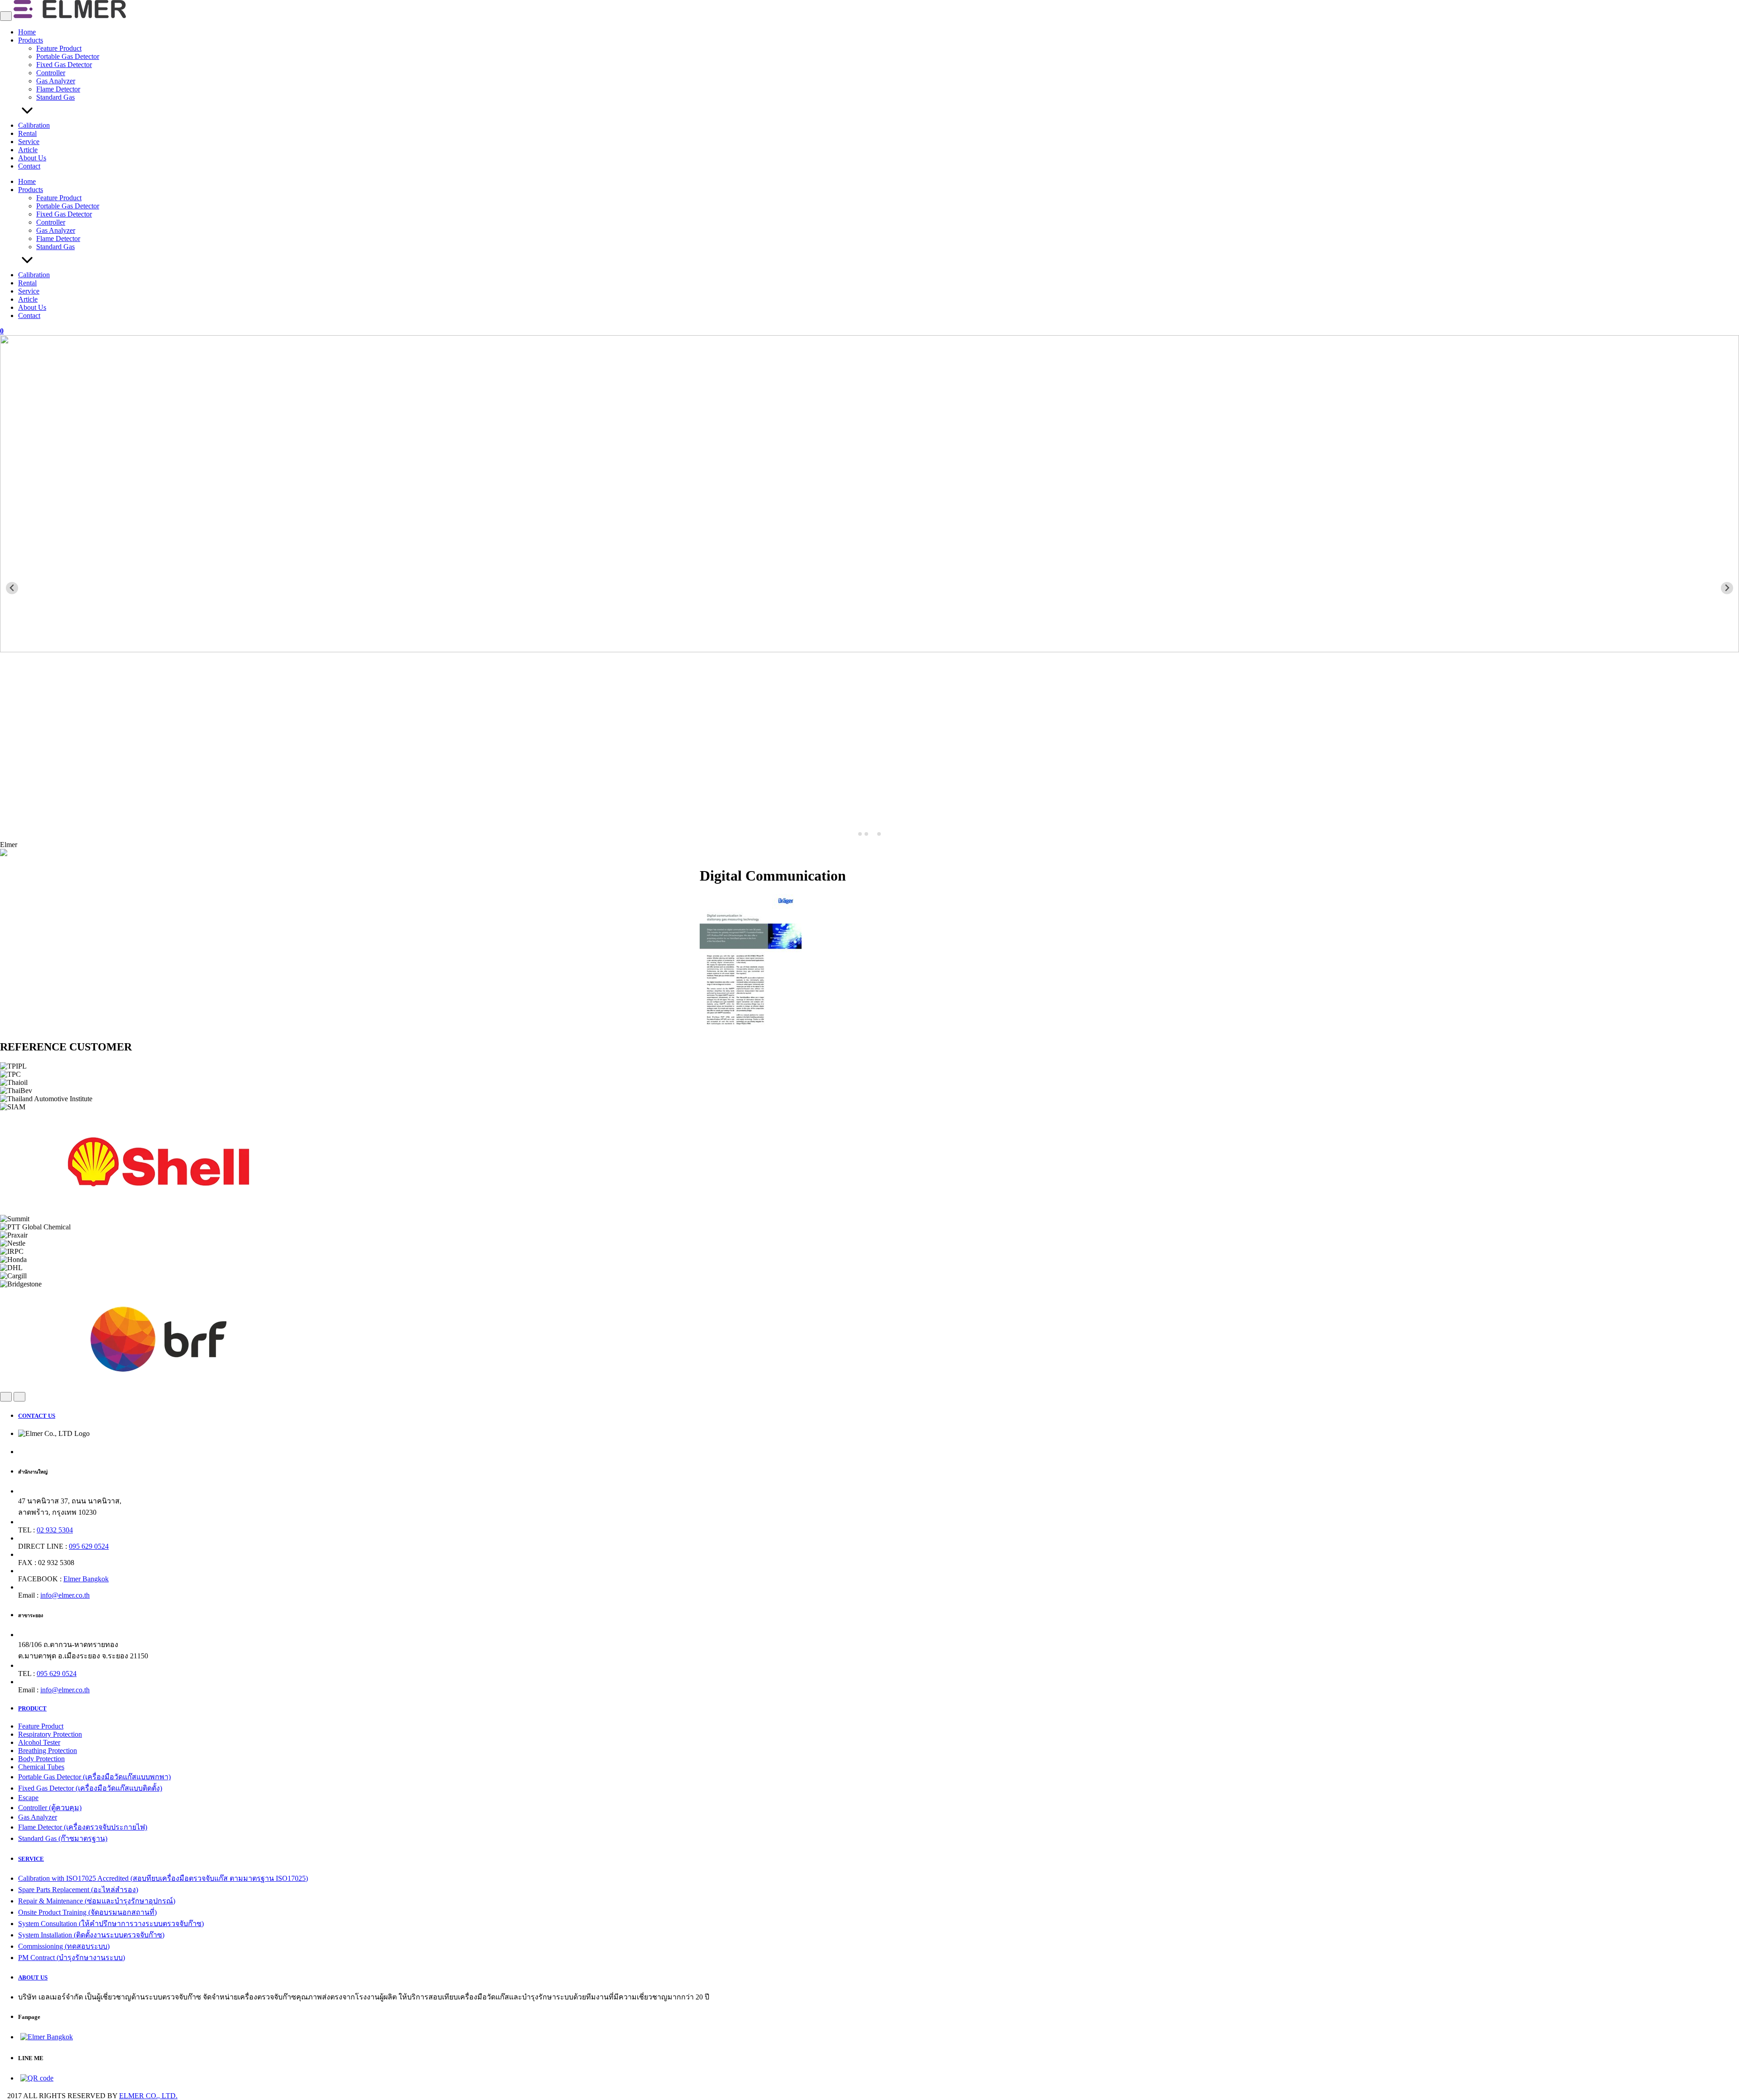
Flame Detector (58, 89)
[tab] (860, 834)
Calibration (34, 125)
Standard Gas (55, 97)
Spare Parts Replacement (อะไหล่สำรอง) (78, 1890)
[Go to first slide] (1727, 588)
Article (28, 150)
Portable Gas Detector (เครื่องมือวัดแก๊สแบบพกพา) (94, 1777)
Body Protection (41, 1759)
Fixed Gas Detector (64, 65)
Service (29, 142)
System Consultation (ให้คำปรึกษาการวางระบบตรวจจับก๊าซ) (111, 1924)
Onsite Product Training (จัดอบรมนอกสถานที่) (87, 1912)
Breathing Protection (48, 1751)
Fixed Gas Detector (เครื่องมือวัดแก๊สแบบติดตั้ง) (90, 1788)
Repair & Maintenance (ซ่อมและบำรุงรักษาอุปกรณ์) (97, 1901)
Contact (29, 166)
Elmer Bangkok (86, 1579)
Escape (28, 1798)
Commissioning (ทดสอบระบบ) (64, 1946)
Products (31, 40)
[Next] (19, 1397)
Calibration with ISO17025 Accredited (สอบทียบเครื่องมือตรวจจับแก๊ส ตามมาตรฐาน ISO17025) (163, 1878)
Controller (51, 73)
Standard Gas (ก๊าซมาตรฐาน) (63, 1838)
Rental (27, 133)
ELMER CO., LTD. (148, 2096)
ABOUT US (33, 1977)
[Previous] (6, 1397)
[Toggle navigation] (6, 16)
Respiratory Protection (50, 1734)
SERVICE (31, 1859)
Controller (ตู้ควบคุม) (50, 1808)
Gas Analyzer (56, 81)
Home (27, 32)
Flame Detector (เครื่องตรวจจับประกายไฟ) (83, 1827)
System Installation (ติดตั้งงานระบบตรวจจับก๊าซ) (91, 1935)
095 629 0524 (89, 1546)
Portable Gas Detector (68, 56)
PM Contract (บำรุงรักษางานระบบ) (72, 1958)
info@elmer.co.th (65, 1595)
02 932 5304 (55, 1530)
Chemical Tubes (41, 1767)
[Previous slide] (12, 588)
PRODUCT (32, 1708)
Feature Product (59, 48)
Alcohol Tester (39, 1742)
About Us (32, 158)
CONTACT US (37, 1416)
